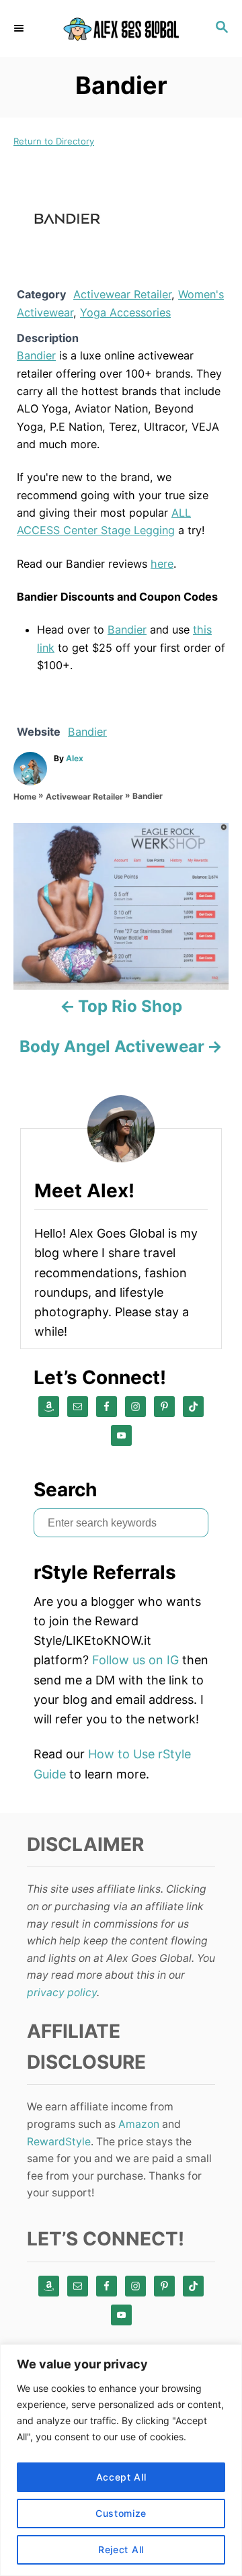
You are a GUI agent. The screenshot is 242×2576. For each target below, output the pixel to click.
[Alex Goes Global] (121, 29)
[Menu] (20, 28)
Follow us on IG (135, 1660)
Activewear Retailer (122, 294)
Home (25, 797)
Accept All (121, 2477)
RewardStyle (59, 2142)
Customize (121, 2513)
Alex (75, 758)
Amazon (139, 2124)
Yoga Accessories (125, 312)
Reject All (121, 2549)
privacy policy (62, 1992)
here (162, 564)
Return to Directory (54, 141)
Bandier (36, 355)
